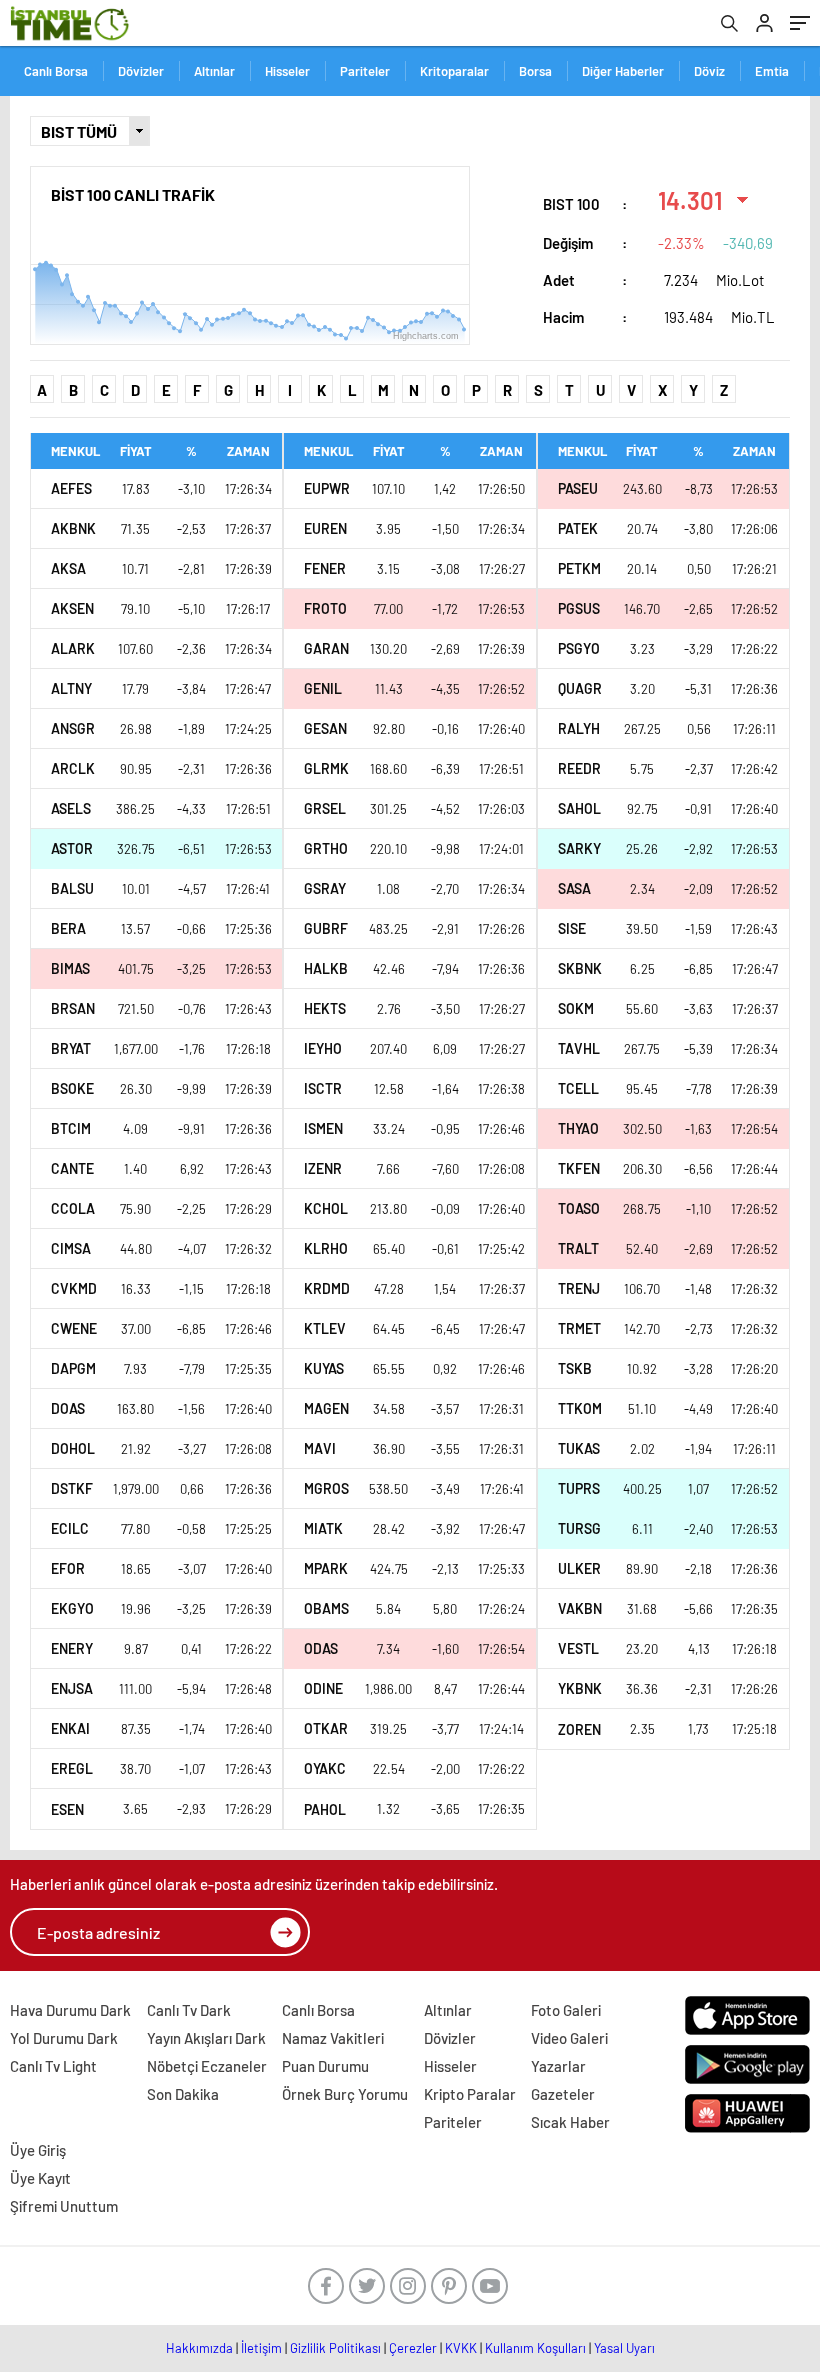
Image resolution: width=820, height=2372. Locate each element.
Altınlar (214, 71)
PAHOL (325, 1809)
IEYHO (323, 1048)
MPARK (326, 1568)
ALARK (73, 648)
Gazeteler (563, 2094)
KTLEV (325, 1328)
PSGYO (579, 648)
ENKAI (70, 1728)
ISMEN (323, 1128)
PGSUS (579, 608)
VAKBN (580, 1608)
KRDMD (327, 1288)
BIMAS (70, 968)
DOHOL (73, 1448)
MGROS (326, 1488)
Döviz (709, 71)
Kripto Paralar (470, 2094)
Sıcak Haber (570, 2122)
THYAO (578, 1128)
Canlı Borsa (56, 71)
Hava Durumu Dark (70, 2010)
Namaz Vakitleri (333, 2038)
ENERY (72, 1648)
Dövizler (141, 71)
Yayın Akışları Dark (206, 2038)
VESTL (578, 1648)
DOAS (68, 1408)
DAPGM (73, 1368)
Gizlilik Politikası (335, 2348)
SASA (574, 888)
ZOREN (579, 1729)
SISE (572, 928)
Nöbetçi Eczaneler (207, 2066)
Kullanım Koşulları (535, 2348)
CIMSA (71, 1248)
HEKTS (325, 1008)
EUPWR (327, 488)
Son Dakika (183, 2094)
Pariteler (365, 71)
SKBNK (580, 968)
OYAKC (325, 1768)
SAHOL (579, 808)
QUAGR (580, 688)
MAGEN (326, 1408)
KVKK (461, 2348)
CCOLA (73, 1208)
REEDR (579, 768)
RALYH (579, 728)
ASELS (71, 808)
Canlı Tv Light (53, 2066)
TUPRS (579, 1488)
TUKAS (579, 1448)
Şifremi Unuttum (64, 2206)
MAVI (320, 1448)
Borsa (535, 71)
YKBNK (580, 1688)
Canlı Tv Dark (189, 2010)
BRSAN (73, 1008)
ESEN (67, 1809)
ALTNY (71, 688)
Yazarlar (558, 2066)
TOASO (579, 1208)
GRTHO (326, 848)
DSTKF (72, 1488)
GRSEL (325, 808)
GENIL (323, 688)
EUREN (325, 528)
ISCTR (323, 1088)
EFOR (68, 1568)
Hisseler (287, 71)
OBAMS (326, 1608)
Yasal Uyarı (624, 2348)
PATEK (578, 528)
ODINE (323, 1688)
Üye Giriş (38, 2150)
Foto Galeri (566, 2010)
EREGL (72, 1768)
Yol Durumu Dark (64, 2038)
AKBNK (73, 528)
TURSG (579, 1528)
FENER (325, 568)
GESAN (325, 728)
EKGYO (72, 1608)
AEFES (71, 488)
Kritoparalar (454, 71)
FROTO (325, 608)
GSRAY (325, 888)
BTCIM (71, 1128)
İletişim (261, 2348)
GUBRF (326, 928)
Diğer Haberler (623, 71)
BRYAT (71, 1048)
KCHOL (326, 1208)
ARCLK (73, 768)
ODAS (321, 1648)
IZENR (323, 1168)
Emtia (772, 71)
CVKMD (74, 1288)
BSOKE (72, 1088)
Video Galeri (569, 2038)
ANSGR (73, 728)
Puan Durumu (325, 2066)
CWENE (74, 1328)
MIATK (323, 1528)
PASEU (578, 488)
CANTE (72, 1168)
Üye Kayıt (40, 2178)
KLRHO (326, 1248)
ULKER (579, 1568)
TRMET (579, 1328)
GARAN (326, 648)
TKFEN (579, 1168)
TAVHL (579, 1048)
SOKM (576, 1008)
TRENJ (579, 1288)
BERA (68, 928)
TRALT (578, 1248)
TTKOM (580, 1408)
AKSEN (72, 608)
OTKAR (326, 1728)
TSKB (575, 1368)
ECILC (70, 1528)
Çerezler (413, 2348)
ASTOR (72, 848)
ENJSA (72, 1688)
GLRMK (326, 768)
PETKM (579, 568)
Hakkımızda (199, 2348)
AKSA (68, 568)
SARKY (579, 848)
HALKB (326, 968)
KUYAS (324, 1368)
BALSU (72, 888)
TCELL (578, 1088)
